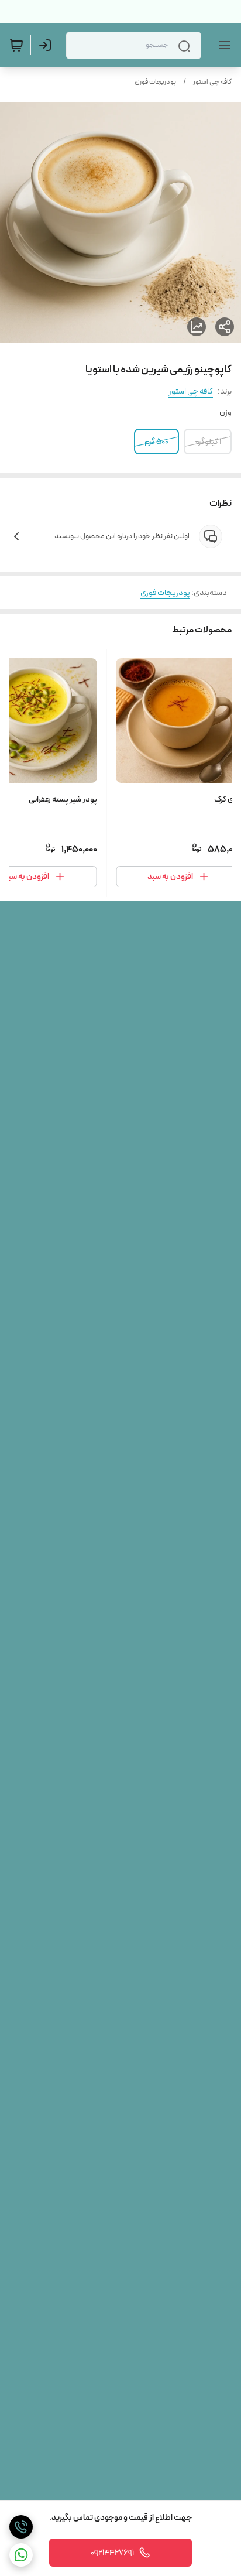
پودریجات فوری (155, 82)
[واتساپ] (21, 2555)
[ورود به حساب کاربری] (47, 45)
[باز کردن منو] (222, 45)
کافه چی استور (212, 82)
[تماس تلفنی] (21, 2527)
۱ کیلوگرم (208, 442)
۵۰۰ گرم (156, 442)
